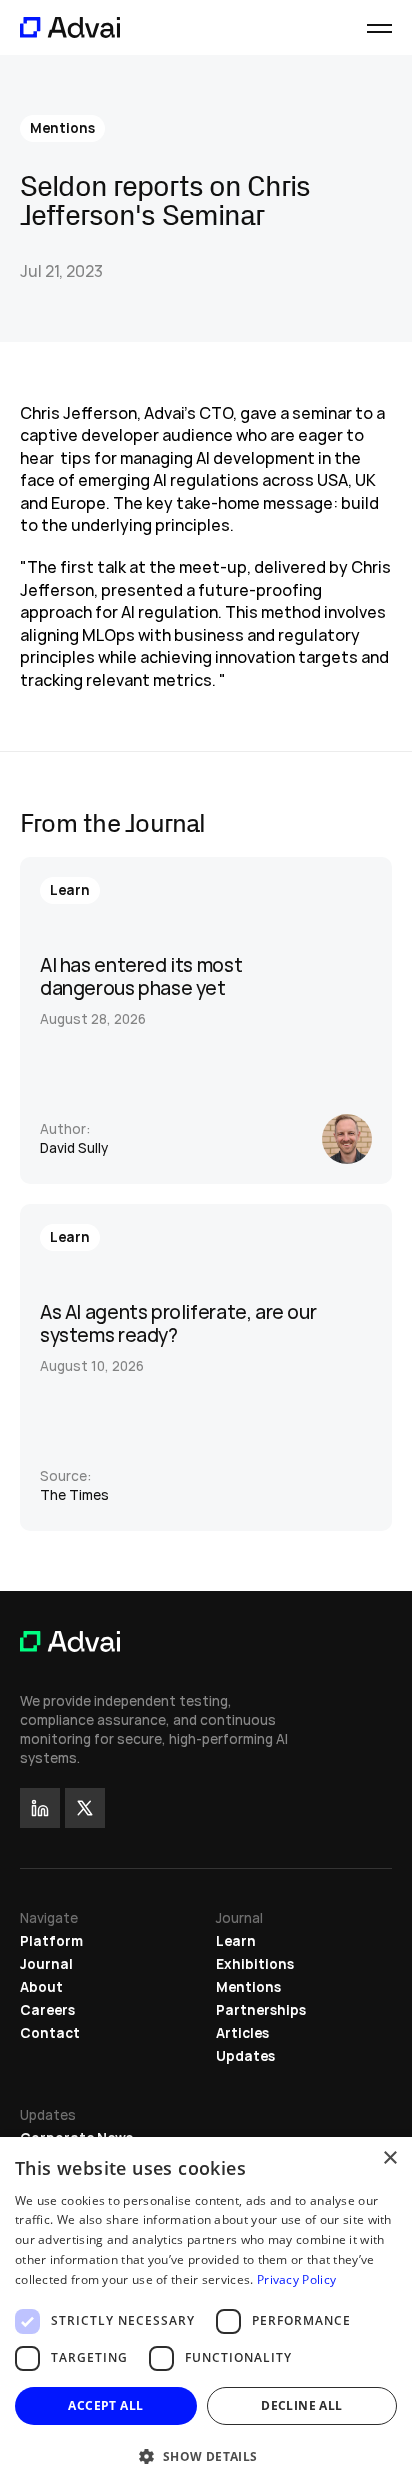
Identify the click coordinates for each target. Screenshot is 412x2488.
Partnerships (261, 2010)
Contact (50, 2033)
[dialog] (206, 2312)
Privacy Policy (296, 2279)
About (41, 1987)
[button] (206, 2455)
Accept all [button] (105, 2405)
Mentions (248, 1987)
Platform (51, 1941)
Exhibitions (255, 1964)
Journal (46, 1964)
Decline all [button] (301, 2405)
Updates (245, 2056)
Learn (236, 1941)
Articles (242, 2033)
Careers (47, 2010)
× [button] (389, 2158)
